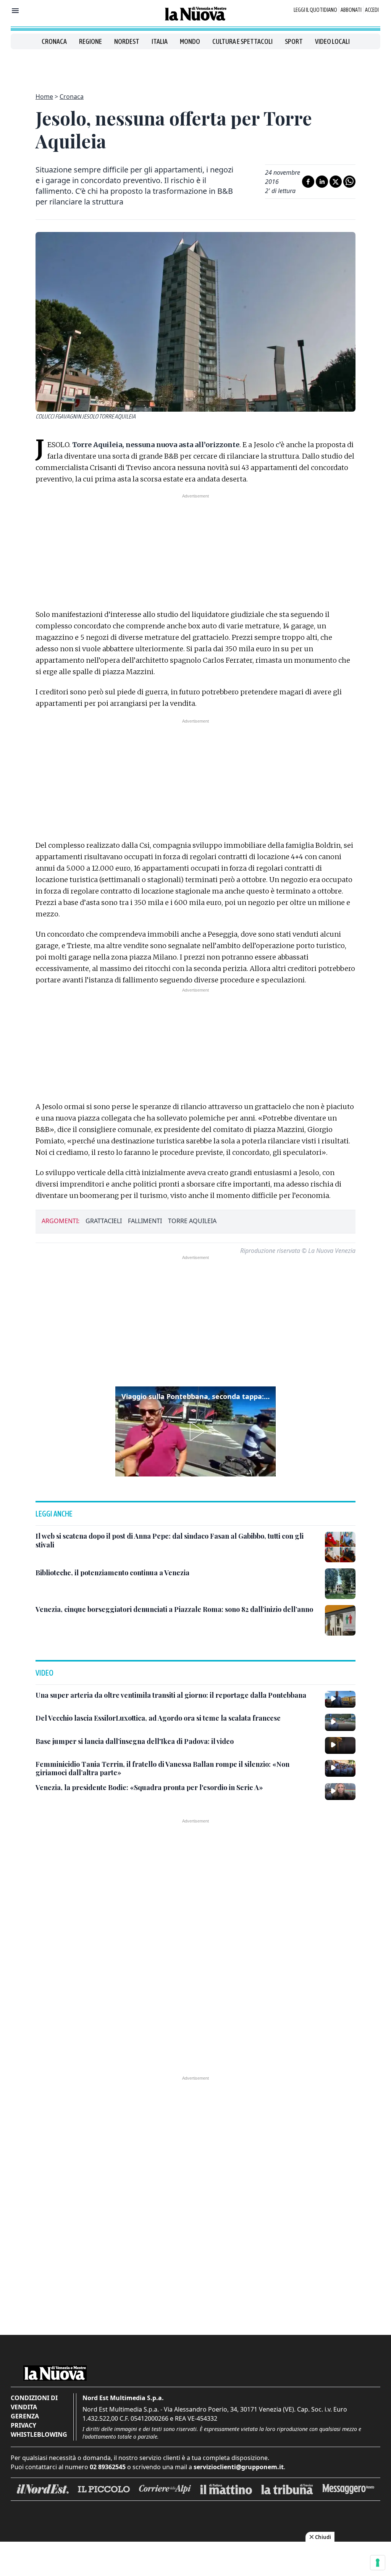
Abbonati (351, 10)
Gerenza (25, 2416)
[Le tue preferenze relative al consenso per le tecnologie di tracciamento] (378, 2563)
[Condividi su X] (336, 182)
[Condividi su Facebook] (308, 182)
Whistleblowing (39, 2434)
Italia (160, 41)
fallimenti (145, 1221)
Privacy (23, 2425)
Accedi (372, 10)
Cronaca (54, 41)
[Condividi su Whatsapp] (349, 182)
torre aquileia (192, 1221)
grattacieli (104, 1221)
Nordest (127, 41)
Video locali (332, 41)
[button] (195, 1431)
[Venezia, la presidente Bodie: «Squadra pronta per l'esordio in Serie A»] (340, 1792)
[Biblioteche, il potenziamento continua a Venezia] (340, 1584)
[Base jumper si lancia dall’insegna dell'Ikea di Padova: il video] (340, 1745)
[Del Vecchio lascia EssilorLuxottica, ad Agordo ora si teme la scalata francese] (340, 1722)
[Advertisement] (195, 66)
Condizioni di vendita (34, 2402)
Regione (90, 41)
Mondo (190, 41)
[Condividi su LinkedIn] (322, 182)
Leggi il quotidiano (315, 10)
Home (44, 97)
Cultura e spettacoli (242, 41)
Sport (294, 41)
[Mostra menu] (15, 11)
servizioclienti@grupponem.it (239, 2467)
